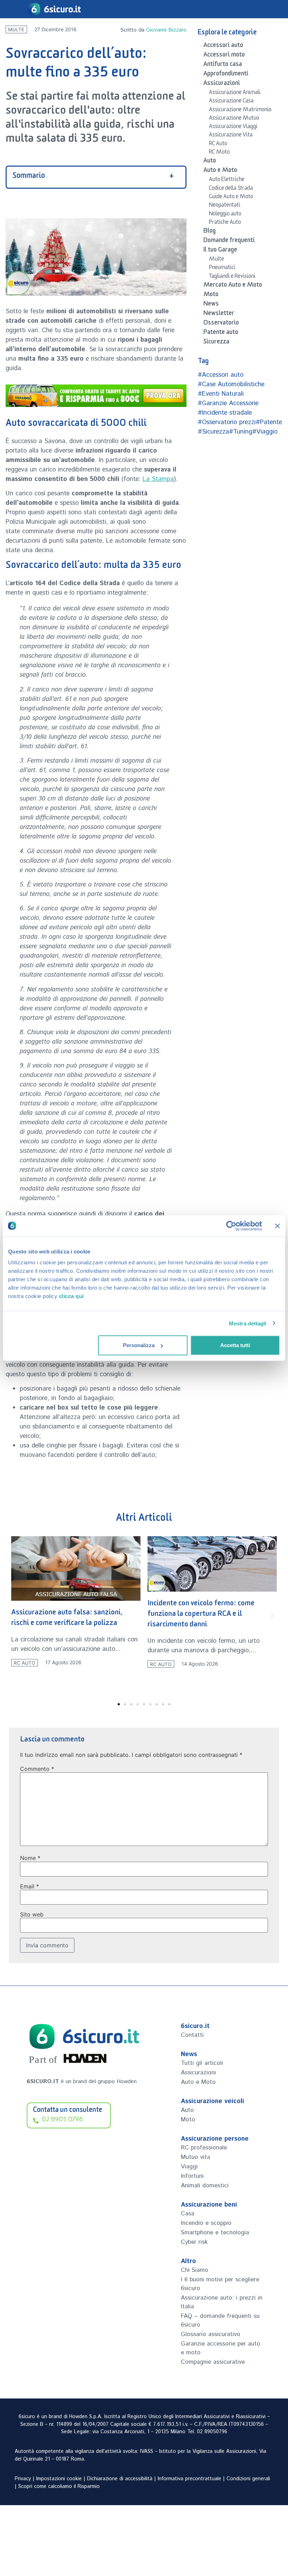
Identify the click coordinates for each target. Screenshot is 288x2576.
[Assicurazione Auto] (96, 396)
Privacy (23, 2479)
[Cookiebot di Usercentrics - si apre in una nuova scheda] (231, 1226)
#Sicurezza (213, 432)
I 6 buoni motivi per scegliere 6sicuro (220, 2284)
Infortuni (192, 2176)
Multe (16, 29)
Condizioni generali (248, 2479)
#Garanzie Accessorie (228, 403)
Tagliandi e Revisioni (232, 277)
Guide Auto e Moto (231, 198)
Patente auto (221, 333)
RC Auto (218, 145)
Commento (37, 1769)
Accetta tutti (235, 1345)
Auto (210, 162)
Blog (210, 232)
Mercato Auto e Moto (233, 286)
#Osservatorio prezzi (227, 422)
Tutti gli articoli (202, 2063)
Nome (30, 1858)
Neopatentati (225, 206)
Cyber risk (194, 2242)
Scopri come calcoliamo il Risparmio (59, 2487)
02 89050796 (212, 2432)
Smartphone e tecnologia (215, 2233)
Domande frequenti (229, 241)
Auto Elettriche (227, 180)
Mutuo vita (195, 2157)
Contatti (192, 2035)
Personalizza (139, 1345)
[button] (16, 1615)
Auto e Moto (220, 171)
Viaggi (189, 2167)
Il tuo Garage (220, 251)
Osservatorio (221, 324)
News (211, 305)
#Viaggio (265, 432)
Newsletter (219, 314)
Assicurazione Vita (231, 136)
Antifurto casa (223, 65)
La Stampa (158, 479)
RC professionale (204, 2148)
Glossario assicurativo (211, 2334)
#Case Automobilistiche (231, 384)
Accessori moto (224, 56)
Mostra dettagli (248, 1323)
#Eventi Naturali (221, 394)
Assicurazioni (222, 84)
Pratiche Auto (225, 223)
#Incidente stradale (225, 413)
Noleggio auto (225, 215)
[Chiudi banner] (277, 1226)
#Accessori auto (221, 375)
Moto (211, 295)
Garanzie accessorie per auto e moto (221, 2348)
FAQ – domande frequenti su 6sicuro (220, 2320)
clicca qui (71, 1296)
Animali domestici (205, 2186)
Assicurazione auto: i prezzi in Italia (222, 2302)
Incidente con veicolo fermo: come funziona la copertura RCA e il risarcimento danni (65, 1615)
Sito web (32, 1914)
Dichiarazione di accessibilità (120, 2479)
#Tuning (241, 432)
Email (30, 1886)
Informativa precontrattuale (189, 2479)
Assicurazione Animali (235, 93)
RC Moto (219, 153)
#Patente (269, 422)
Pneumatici (222, 268)
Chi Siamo (195, 2270)
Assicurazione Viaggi (233, 127)
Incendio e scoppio (206, 2223)
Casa (188, 2214)
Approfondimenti (226, 75)
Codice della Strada (231, 189)
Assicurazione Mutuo (234, 119)
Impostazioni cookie (59, 2479)
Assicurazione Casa (231, 102)
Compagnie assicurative (213, 2362)
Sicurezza (216, 343)
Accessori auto (223, 46)
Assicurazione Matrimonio (240, 111)
